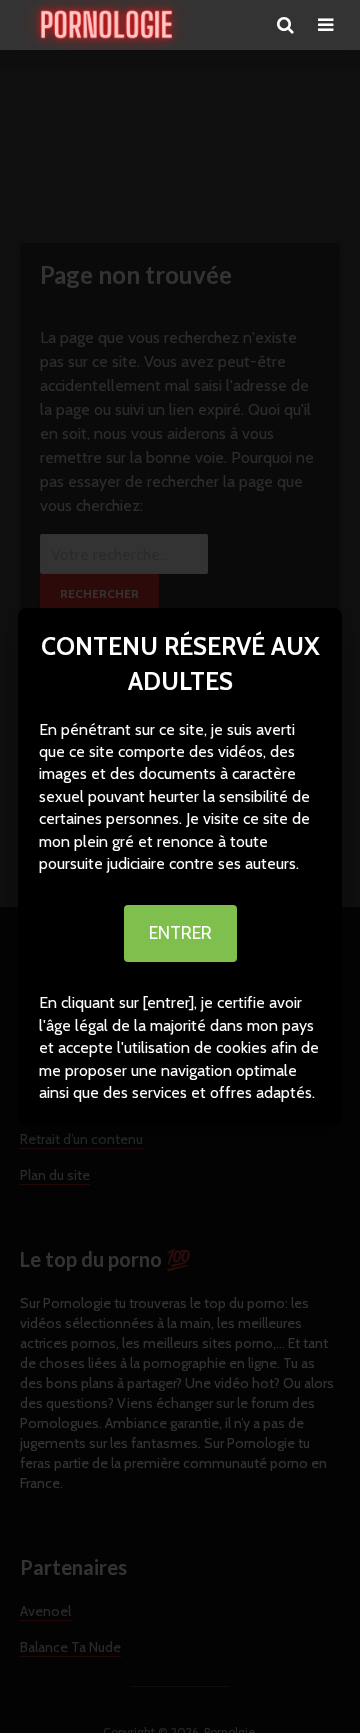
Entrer (180, 933)
